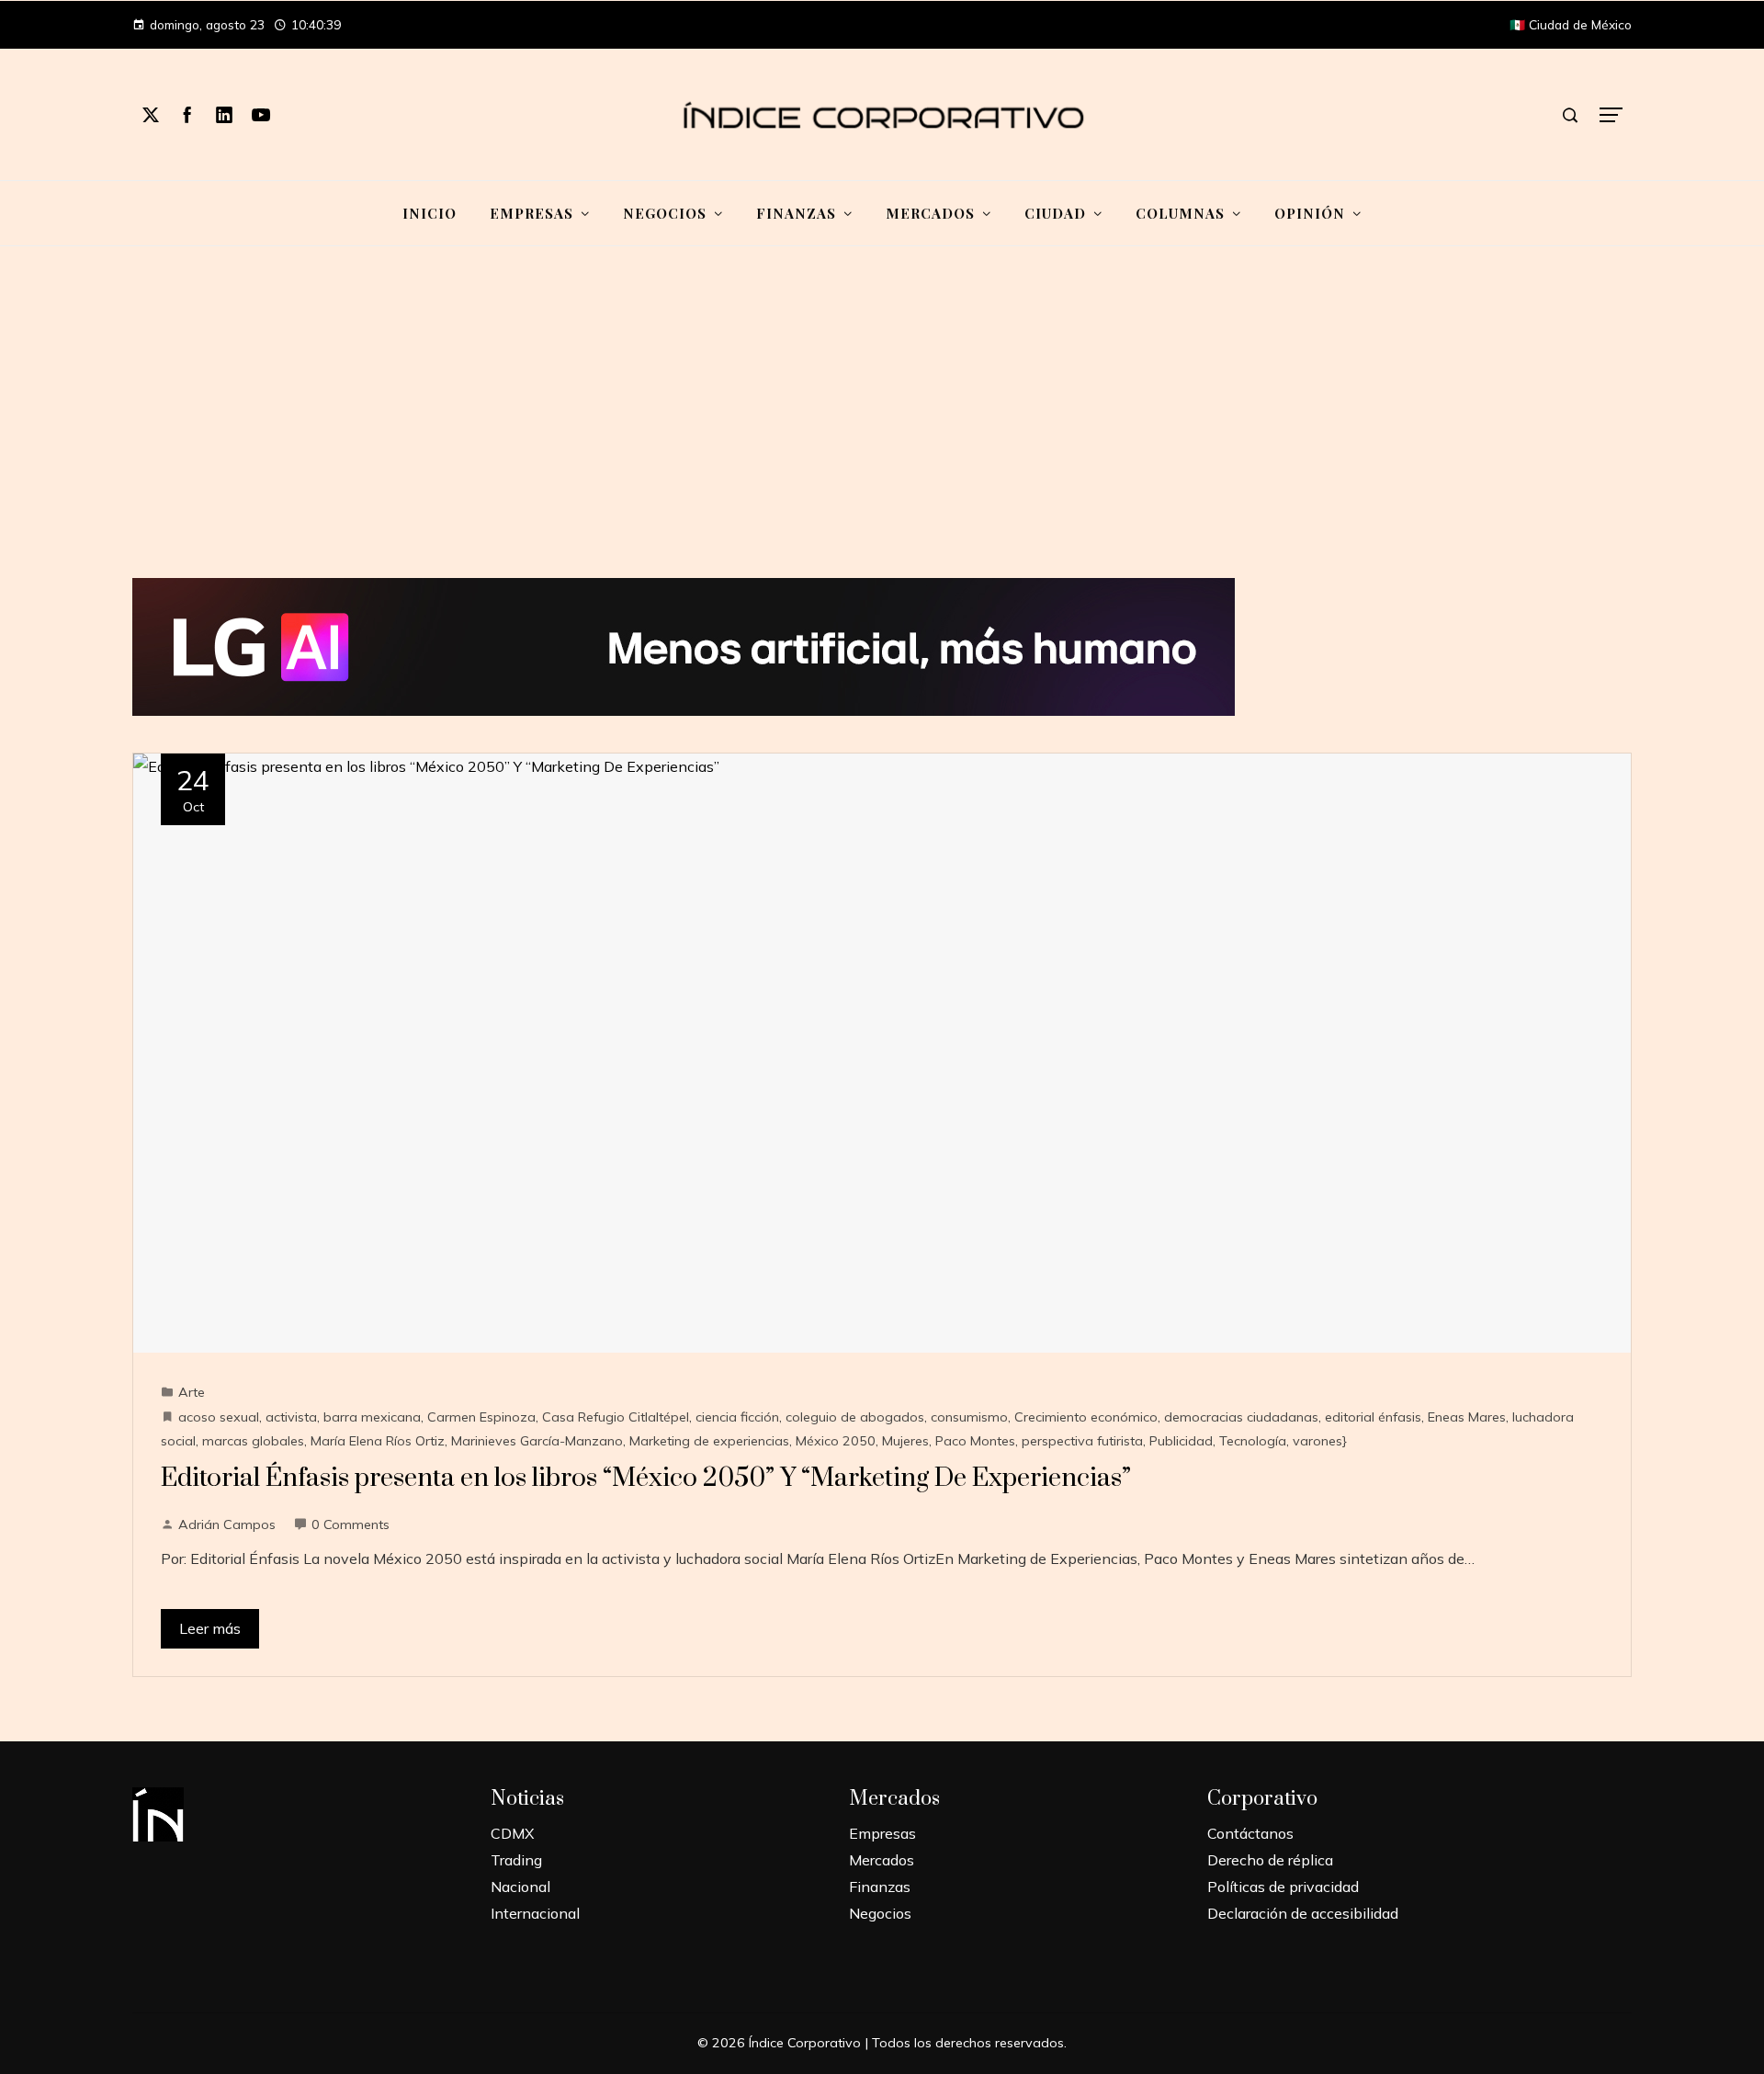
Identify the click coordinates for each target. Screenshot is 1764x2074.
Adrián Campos (227, 1524)
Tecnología (1253, 1441)
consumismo (969, 1417)
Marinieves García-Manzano (537, 1441)
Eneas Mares (1467, 1417)
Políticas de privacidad (1283, 1887)
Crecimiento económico (1086, 1417)
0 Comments (351, 1524)
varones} (1320, 1441)
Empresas (882, 1833)
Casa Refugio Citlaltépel (616, 1417)
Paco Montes (975, 1441)
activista (291, 1417)
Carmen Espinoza (481, 1417)
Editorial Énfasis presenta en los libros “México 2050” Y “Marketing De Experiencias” (646, 1478)
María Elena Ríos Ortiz (378, 1441)
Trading (516, 1860)
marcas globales (253, 1441)
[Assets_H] (684, 645)
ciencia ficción (737, 1417)
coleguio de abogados (855, 1417)
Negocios (880, 1913)
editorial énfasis (1373, 1417)
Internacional (535, 1913)
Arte (192, 1392)
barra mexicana (372, 1417)
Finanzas (880, 1887)
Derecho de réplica (1270, 1860)
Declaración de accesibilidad (1303, 1913)
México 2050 (836, 1441)
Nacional (520, 1887)
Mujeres (905, 1441)
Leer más (210, 1628)
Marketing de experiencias (709, 1441)
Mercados (882, 1860)
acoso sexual (219, 1417)
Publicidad (1181, 1441)
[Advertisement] (882, 413)
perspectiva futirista (1082, 1441)
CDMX (512, 1833)
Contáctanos (1250, 1833)
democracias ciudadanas (1241, 1417)
